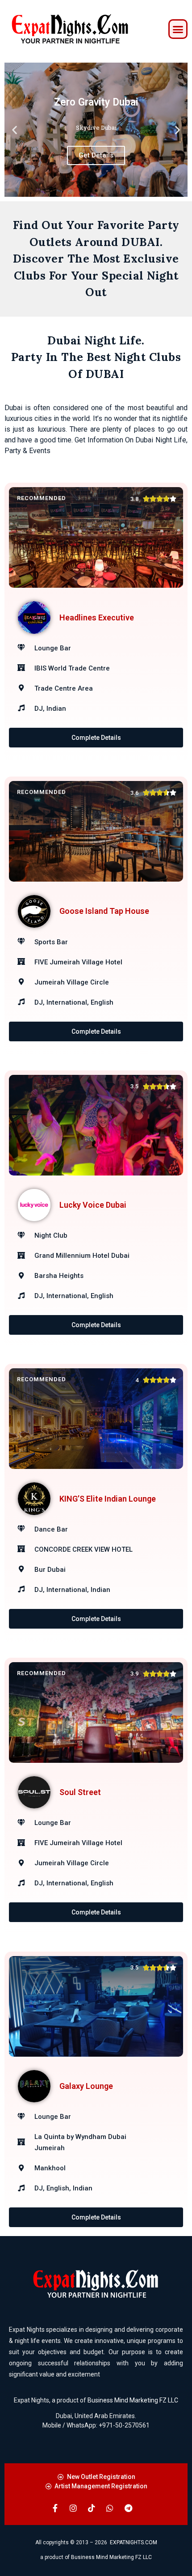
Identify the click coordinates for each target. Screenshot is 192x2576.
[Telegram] (128, 2508)
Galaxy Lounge (86, 2086)
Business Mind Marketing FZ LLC (133, 2400)
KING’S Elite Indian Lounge (108, 1499)
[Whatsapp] (110, 2508)
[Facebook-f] (55, 2508)
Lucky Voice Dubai (93, 1205)
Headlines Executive (97, 617)
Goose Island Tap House (104, 911)
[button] (178, 29)
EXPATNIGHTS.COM (134, 2542)
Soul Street (80, 1792)
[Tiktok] (92, 2508)
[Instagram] (73, 2508)
